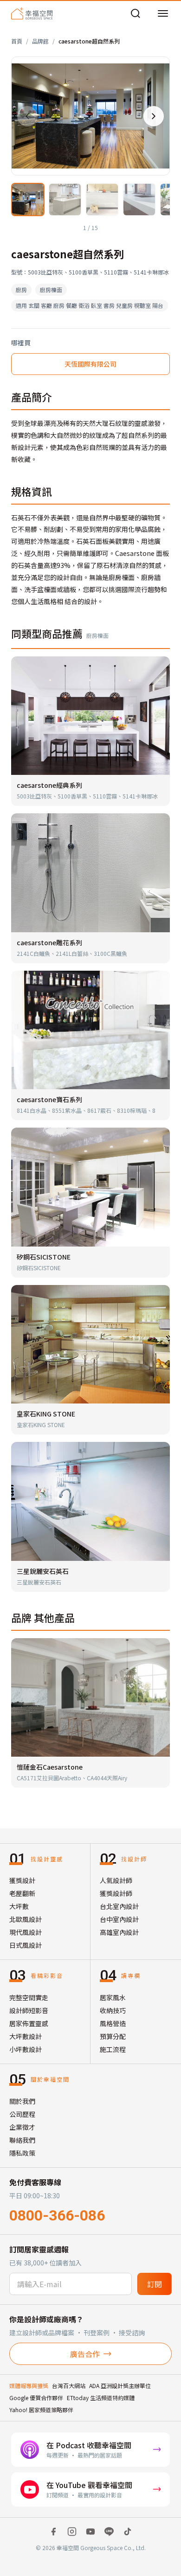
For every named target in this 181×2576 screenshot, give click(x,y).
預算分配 (113, 2036)
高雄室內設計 (119, 1932)
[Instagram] (72, 2532)
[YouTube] (90, 2532)
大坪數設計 (26, 2036)
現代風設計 (26, 1932)
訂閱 (155, 2284)
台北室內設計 (119, 1906)
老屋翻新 (22, 1893)
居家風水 (113, 1997)
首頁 (17, 41)
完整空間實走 (29, 1997)
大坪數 (19, 1906)
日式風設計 (26, 1945)
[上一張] (27, 116)
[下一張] (154, 116)
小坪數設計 (26, 2049)
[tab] (28, 200)
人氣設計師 (116, 1880)
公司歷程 (22, 2114)
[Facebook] (53, 2532)
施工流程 (113, 2049)
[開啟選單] (163, 13)
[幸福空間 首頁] (32, 13)
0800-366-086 (57, 2215)
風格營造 (113, 2023)
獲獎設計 (22, 1880)
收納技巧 (113, 2010)
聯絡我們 (22, 2140)
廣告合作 (85, 2354)
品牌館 (40, 41)
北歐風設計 (26, 1919)
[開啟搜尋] (136, 13)
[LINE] (109, 2532)
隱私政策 (22, 2153)
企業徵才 (22, 2127)
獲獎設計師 (116, 1893)
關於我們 (22, 2101)
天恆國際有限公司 (90, 364)
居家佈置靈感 (29, 2023)
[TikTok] (128, 2532)
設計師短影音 (29, 2010)
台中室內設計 (119, 1919)
